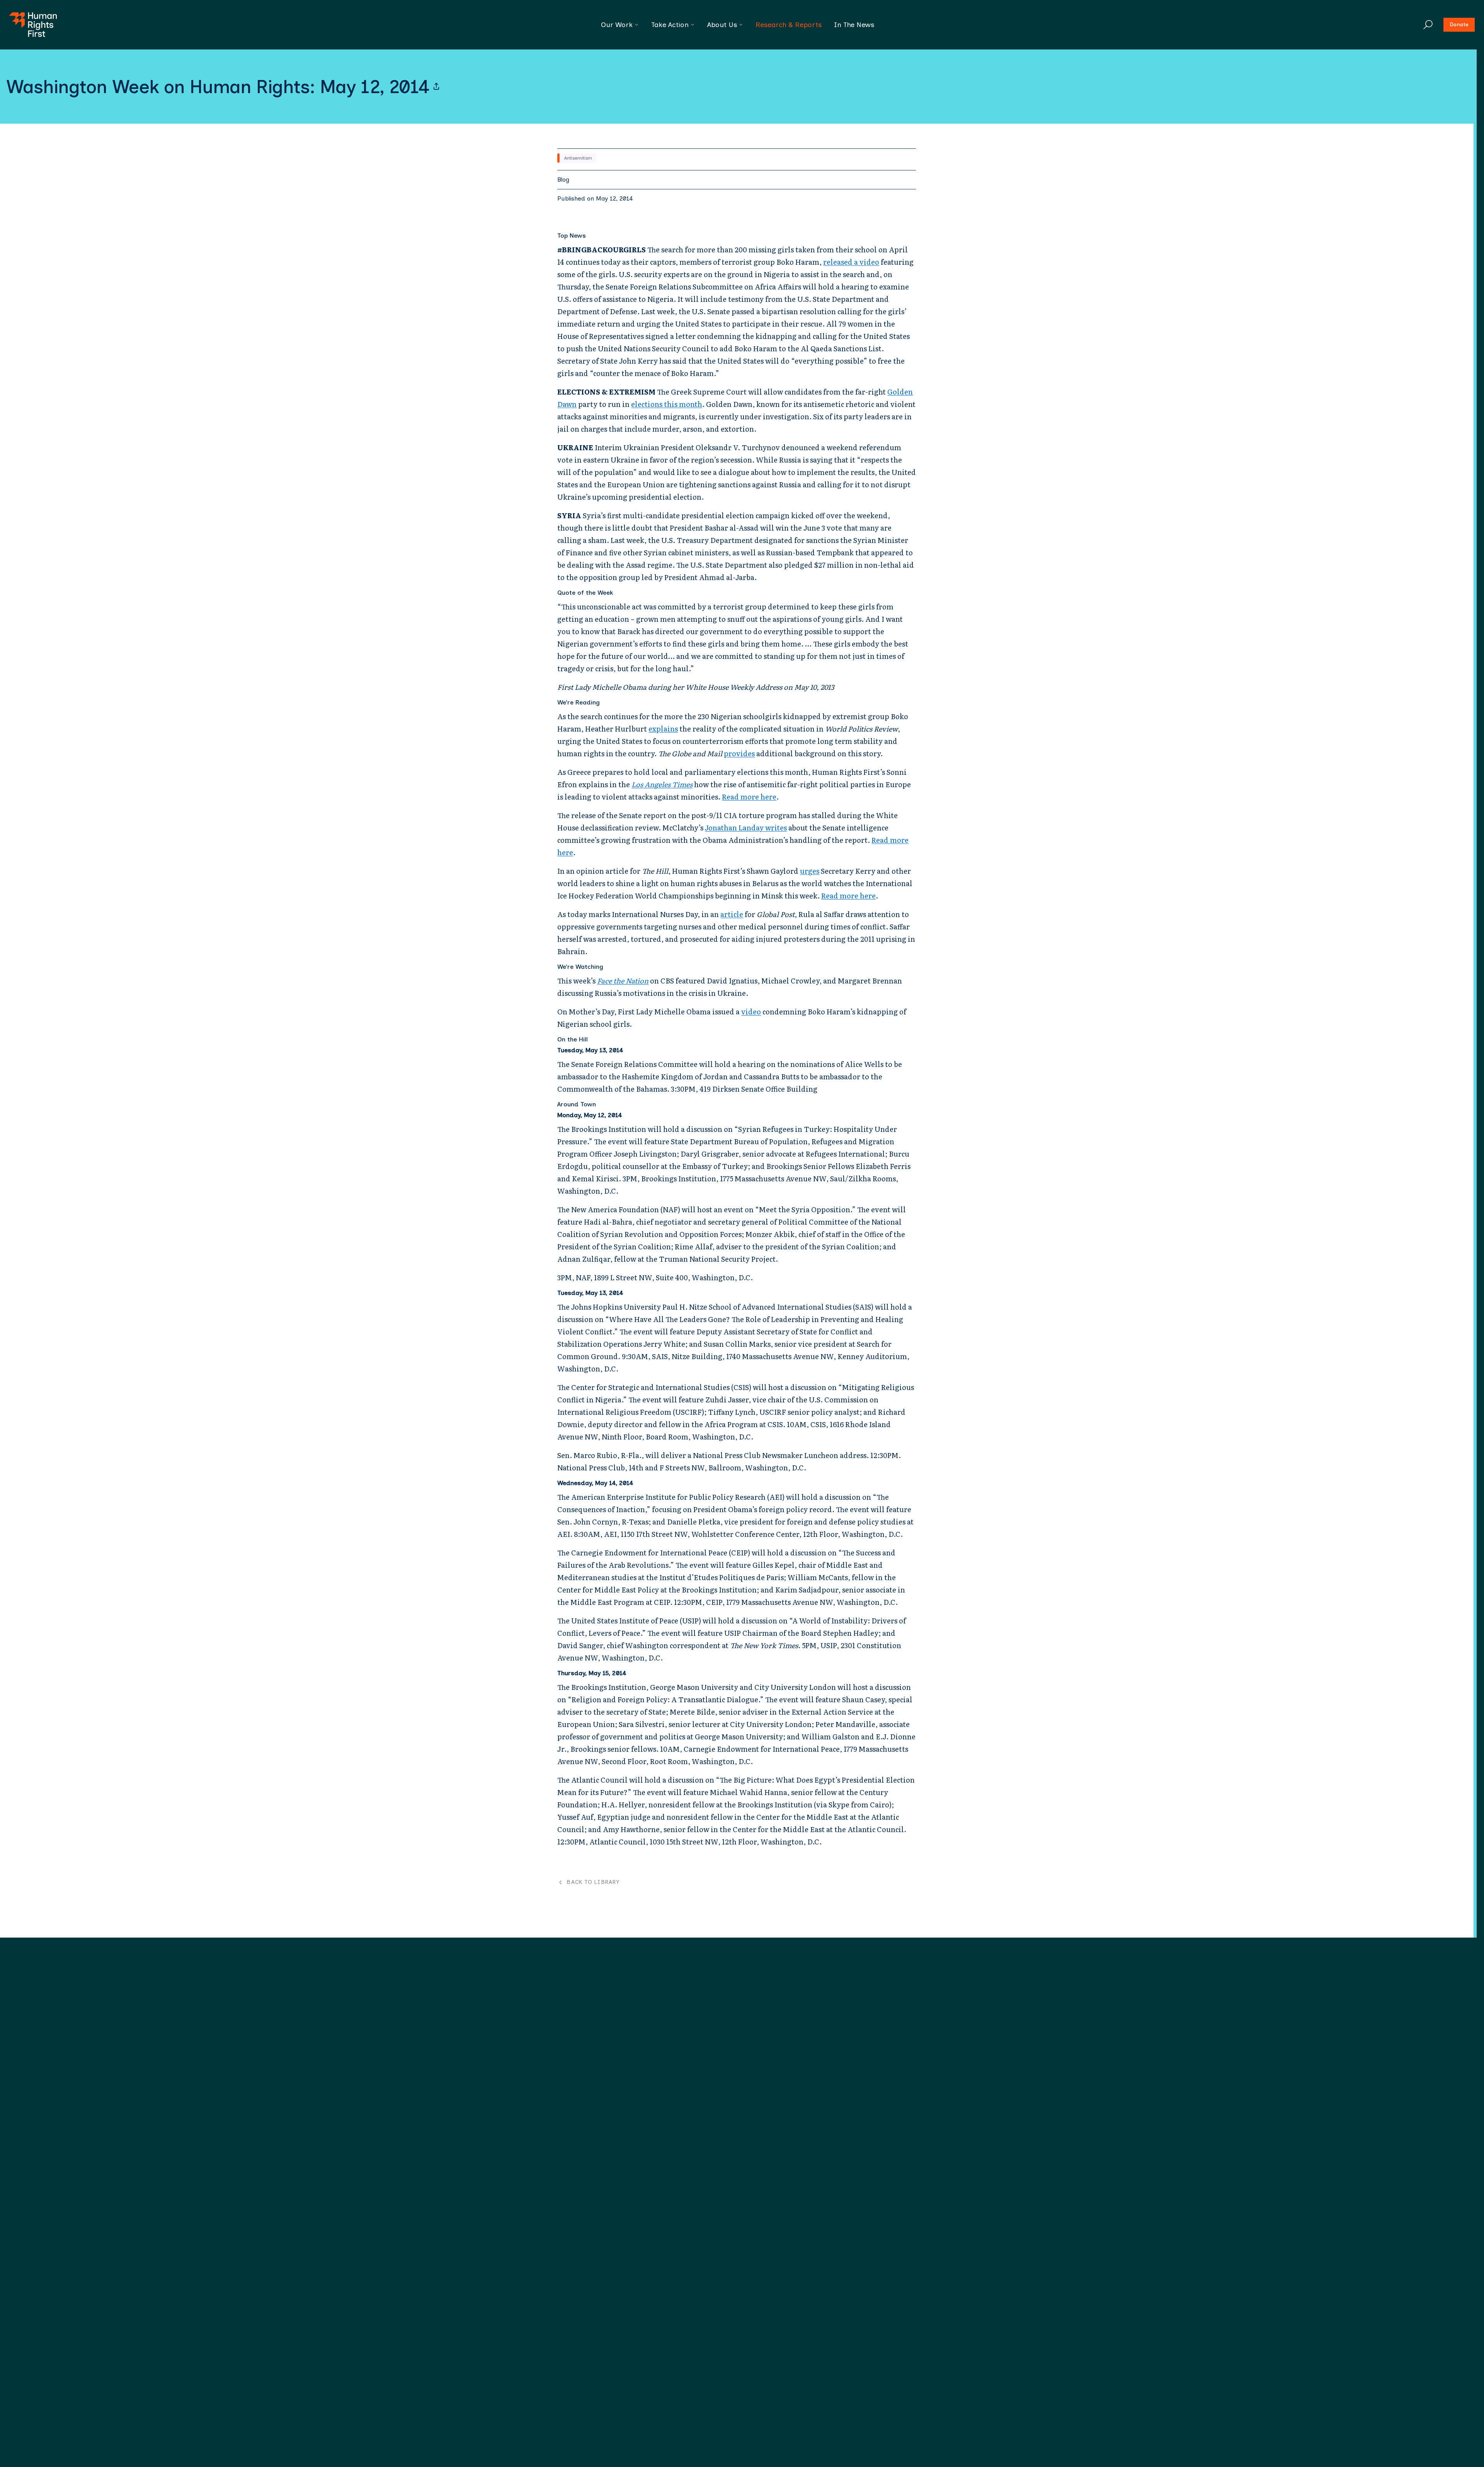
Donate (1459, 25)
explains (663, 729)
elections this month (667, 404)
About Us (722, 25)
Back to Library (593, 1882)
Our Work (617, 25)
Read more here (749, 797)
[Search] (1428, 25)
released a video (851, 262)
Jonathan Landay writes (746, 828)
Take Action (670, 25)
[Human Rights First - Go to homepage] (33, 25)
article (732, 914)
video (751, 1011)
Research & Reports (789, 25)
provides (739, 753)
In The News (854, 25)
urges (810, 871)
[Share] (436, 87)
